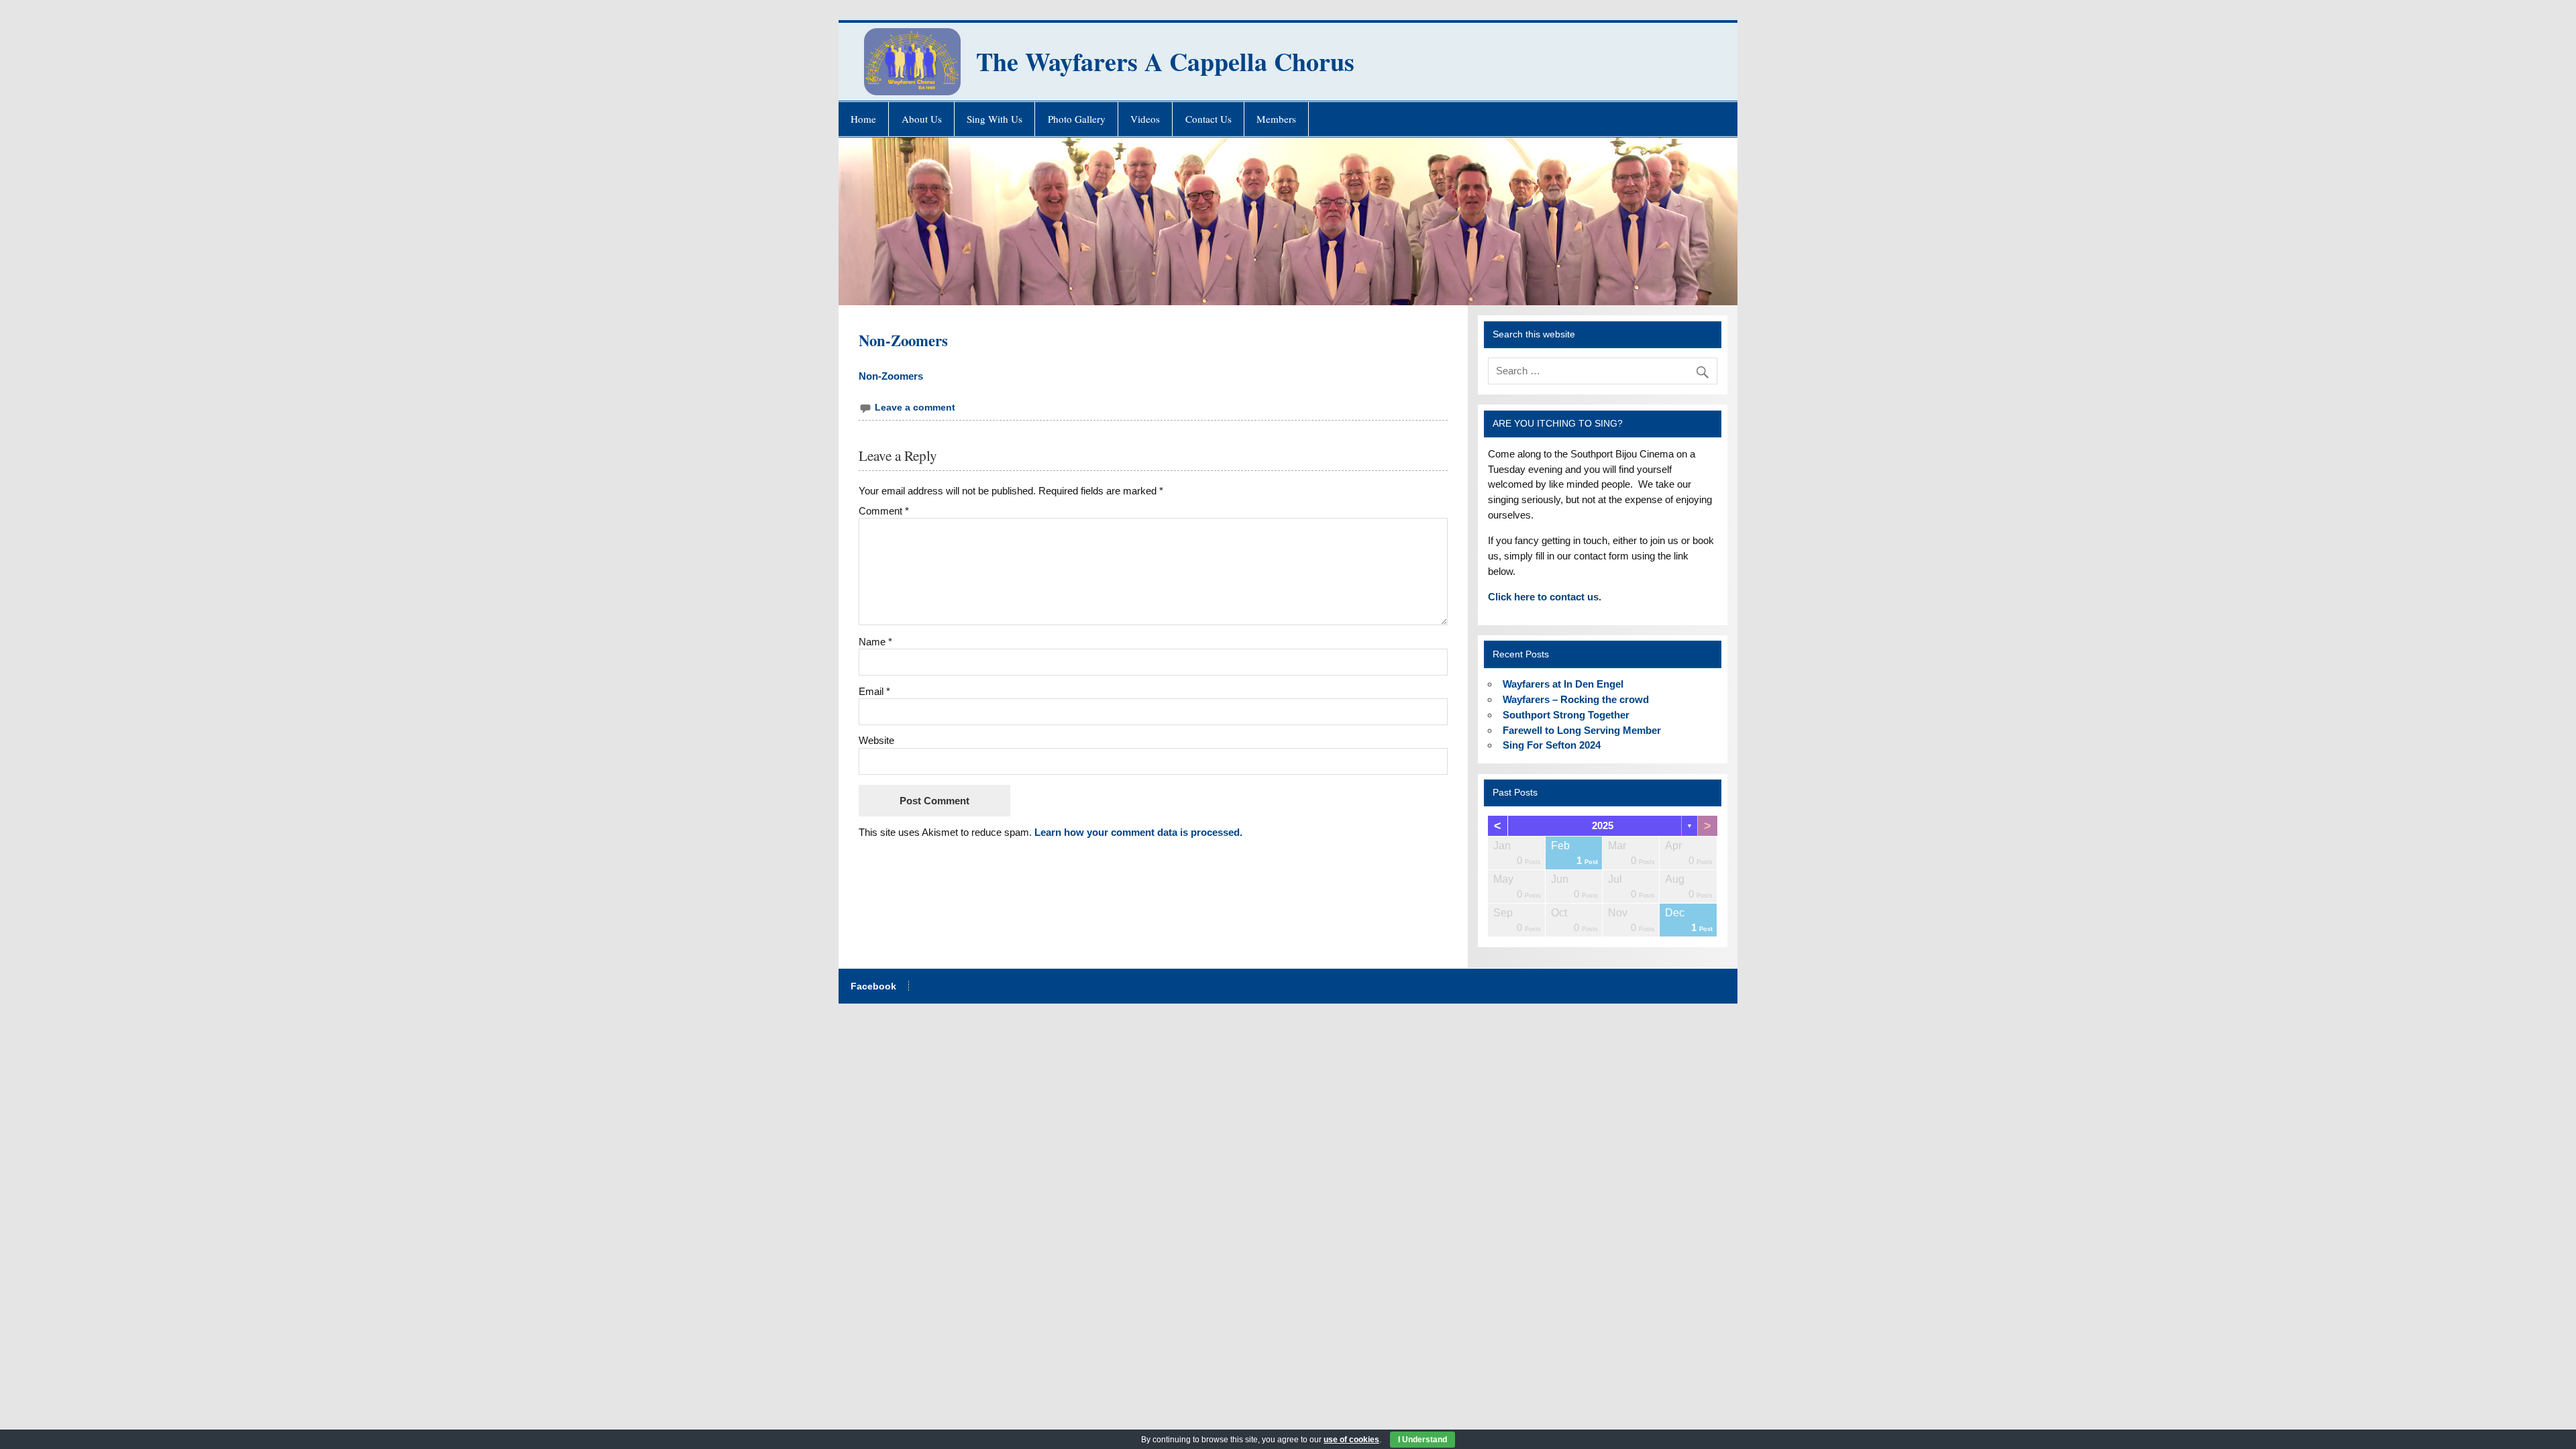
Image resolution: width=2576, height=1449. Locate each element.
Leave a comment (915, 408)
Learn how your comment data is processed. (1138, 832)
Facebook (873, 987)
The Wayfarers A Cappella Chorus (1165, 61)
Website (876, 740)
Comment (884, 511)
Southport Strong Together (1566, 715)
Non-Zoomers (891, 376)
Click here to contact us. (1545, 597)
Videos (1145, 119)
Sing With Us (995, 119)
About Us (922, 119)
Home (863, 119)
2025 (1603, 825)
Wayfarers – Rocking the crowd (1576, 699)
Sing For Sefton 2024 (1552, 745)
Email (874, 691)
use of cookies (1351, 1440)
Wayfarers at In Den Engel (1563, 684)
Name (875, 642)
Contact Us (1209, 119)
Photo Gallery (1077, 119)
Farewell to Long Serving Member (1582, 730)
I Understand (1423, 1440)
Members (1276, 119)
